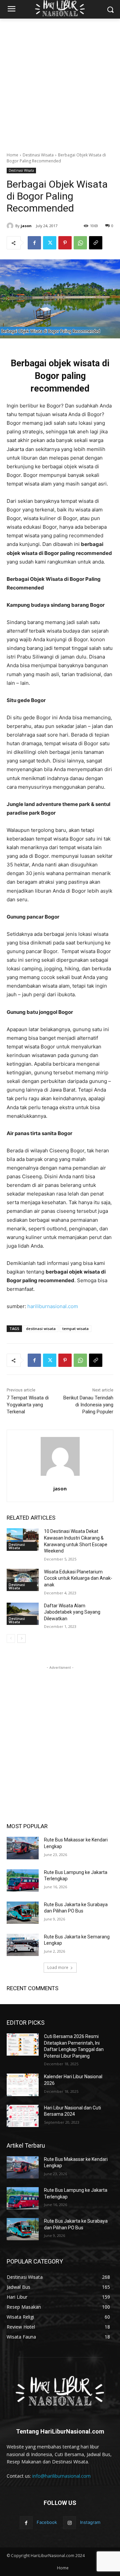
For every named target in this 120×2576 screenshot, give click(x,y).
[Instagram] (69, 2523)
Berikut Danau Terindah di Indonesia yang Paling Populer (88, 1405)
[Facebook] (34, 243)
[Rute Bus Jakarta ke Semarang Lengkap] (23, 1945)
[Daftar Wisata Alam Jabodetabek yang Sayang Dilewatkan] (23, 1614)
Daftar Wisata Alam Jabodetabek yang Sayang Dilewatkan (72, 1612)
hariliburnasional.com (53, 1306)
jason (26, 226)
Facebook (47, 2522)
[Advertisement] (60, 82)
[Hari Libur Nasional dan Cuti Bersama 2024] (23, 2116)
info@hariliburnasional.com (61, 2476)
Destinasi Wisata (38, 155)
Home (12, 155)
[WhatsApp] (80, 243)
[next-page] (21, 1639)
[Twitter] (50, 243)
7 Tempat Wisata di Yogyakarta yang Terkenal (28, 1405)
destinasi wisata (41, 1329)
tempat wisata (75, 1329)
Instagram (90, 2522)
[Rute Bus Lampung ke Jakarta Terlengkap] (23, 1880)
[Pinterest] (65, 243)
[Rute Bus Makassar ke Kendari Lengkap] (23, 1848)
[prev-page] (11, 1639)
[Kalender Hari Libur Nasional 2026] (23, 2085)
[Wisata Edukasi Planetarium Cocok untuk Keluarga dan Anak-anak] (23, 1580)
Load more (58, 1967)
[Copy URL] (96, 243)
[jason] (11, 226)
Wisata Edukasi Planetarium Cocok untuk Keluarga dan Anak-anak (78, 1578)
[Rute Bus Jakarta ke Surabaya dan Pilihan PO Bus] (23, 1913)
